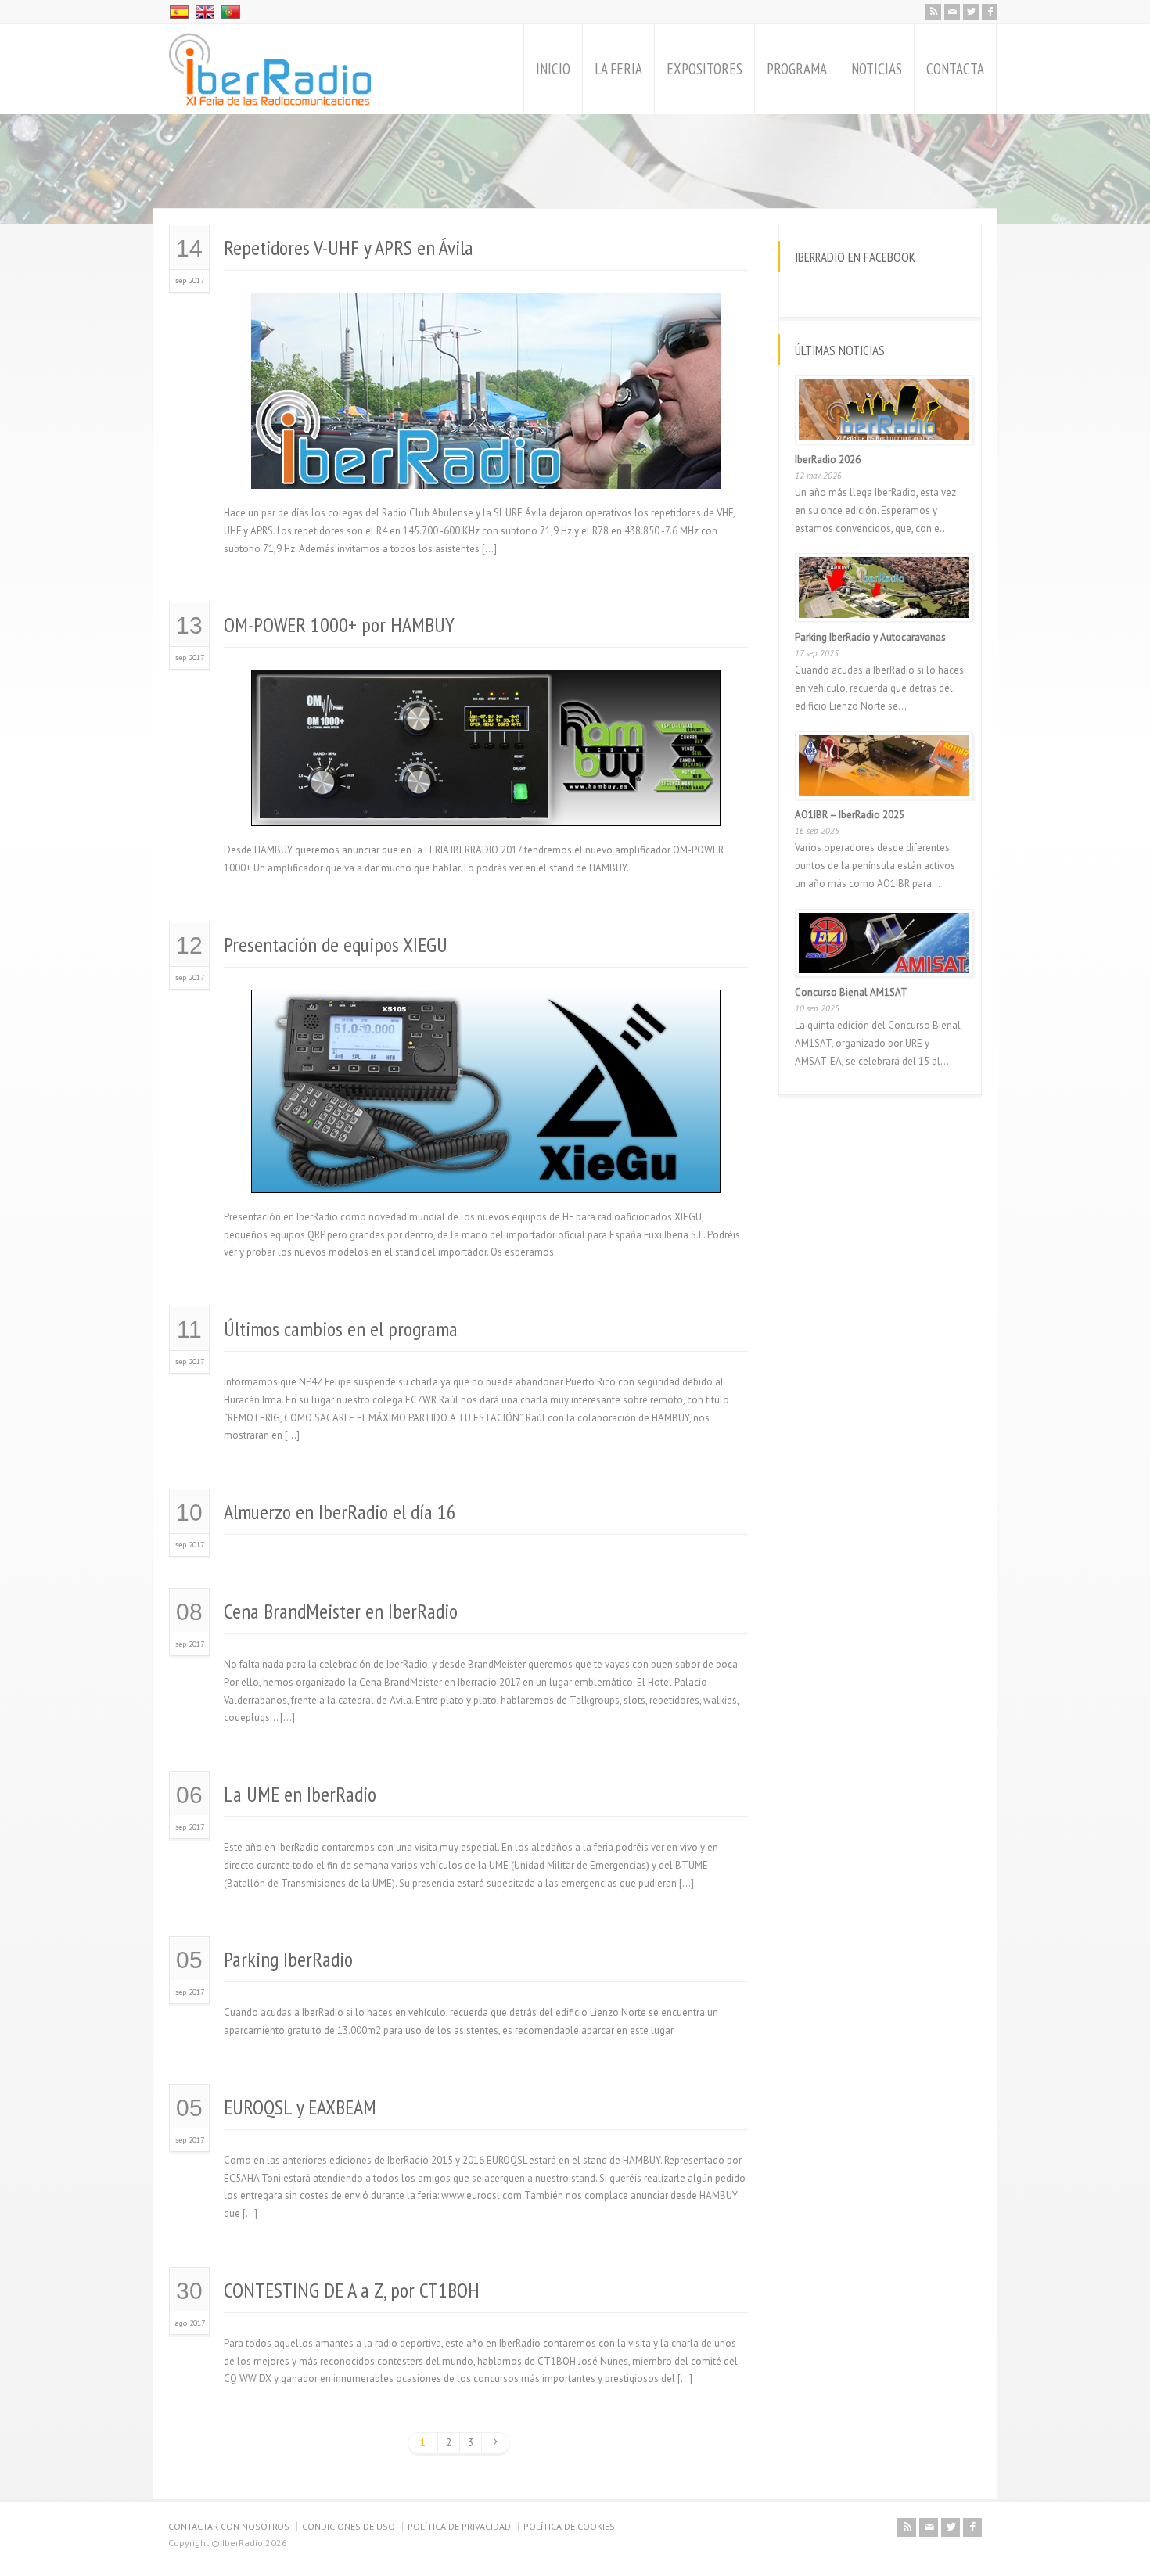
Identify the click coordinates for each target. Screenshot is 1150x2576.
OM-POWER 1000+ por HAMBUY (339, 625)
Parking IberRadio (288, 1959)
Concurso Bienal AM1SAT (851, 992)
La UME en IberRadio (300, 1794)
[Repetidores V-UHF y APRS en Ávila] (486, 470)
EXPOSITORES (704, 69)
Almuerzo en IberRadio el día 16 (340, 1512)
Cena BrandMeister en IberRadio (341, 1611)
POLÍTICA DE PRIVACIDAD (459, 2526)
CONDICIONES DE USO (349, 2526)
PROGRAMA (797, 69)
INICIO (553, 69)
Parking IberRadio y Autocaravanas (870, 637)
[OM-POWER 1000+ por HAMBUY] (486, 808)
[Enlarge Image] (486, 312)
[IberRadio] (270, 69)
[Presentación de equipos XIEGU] (486, 1174)
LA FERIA (618, 69)
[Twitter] (971, 12)
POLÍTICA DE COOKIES (569, 2526)
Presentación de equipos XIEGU (336, 945)
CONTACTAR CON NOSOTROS (229, 2526)
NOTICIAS (877, 69)
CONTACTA (955, 69)
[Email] (952, 12)
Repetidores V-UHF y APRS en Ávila (349, 248)
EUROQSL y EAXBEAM (300, 2107)
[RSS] (933, 12)
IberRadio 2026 (828, 460)
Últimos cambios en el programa (341, 1329)
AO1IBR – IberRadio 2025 (850, 815)
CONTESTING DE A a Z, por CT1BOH (352, 2290)
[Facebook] (990, 12)
